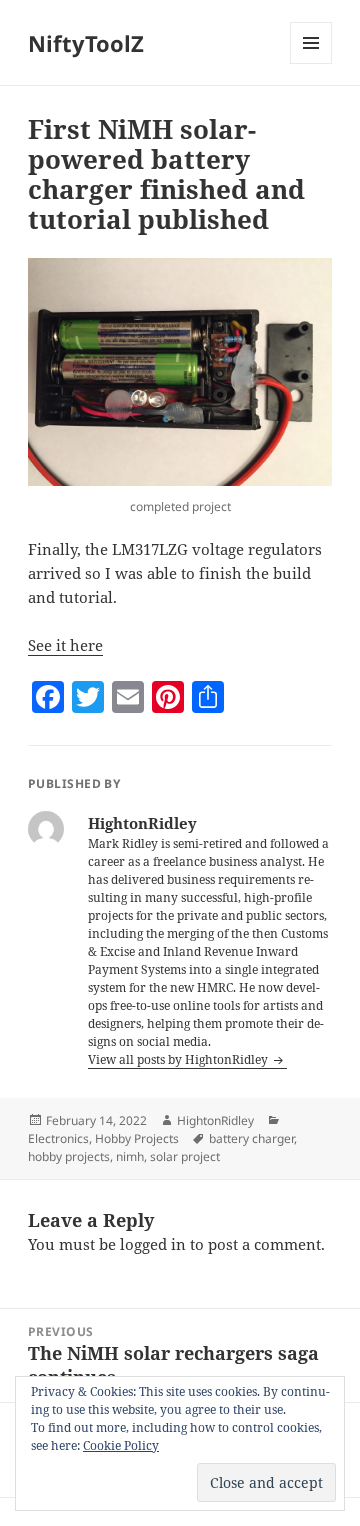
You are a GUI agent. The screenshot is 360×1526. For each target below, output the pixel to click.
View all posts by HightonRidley (179, 1059)
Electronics (58, 1138)
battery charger (251, 1138)
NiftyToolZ (86, 43)
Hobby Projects (137, 1138)
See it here (65, 645)
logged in (153, 1244)
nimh (130, 1156)
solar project (185, 1156)
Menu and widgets (311, 63)
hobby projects (69, 1156)
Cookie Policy (121, 1445)
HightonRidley (215, 1120)
